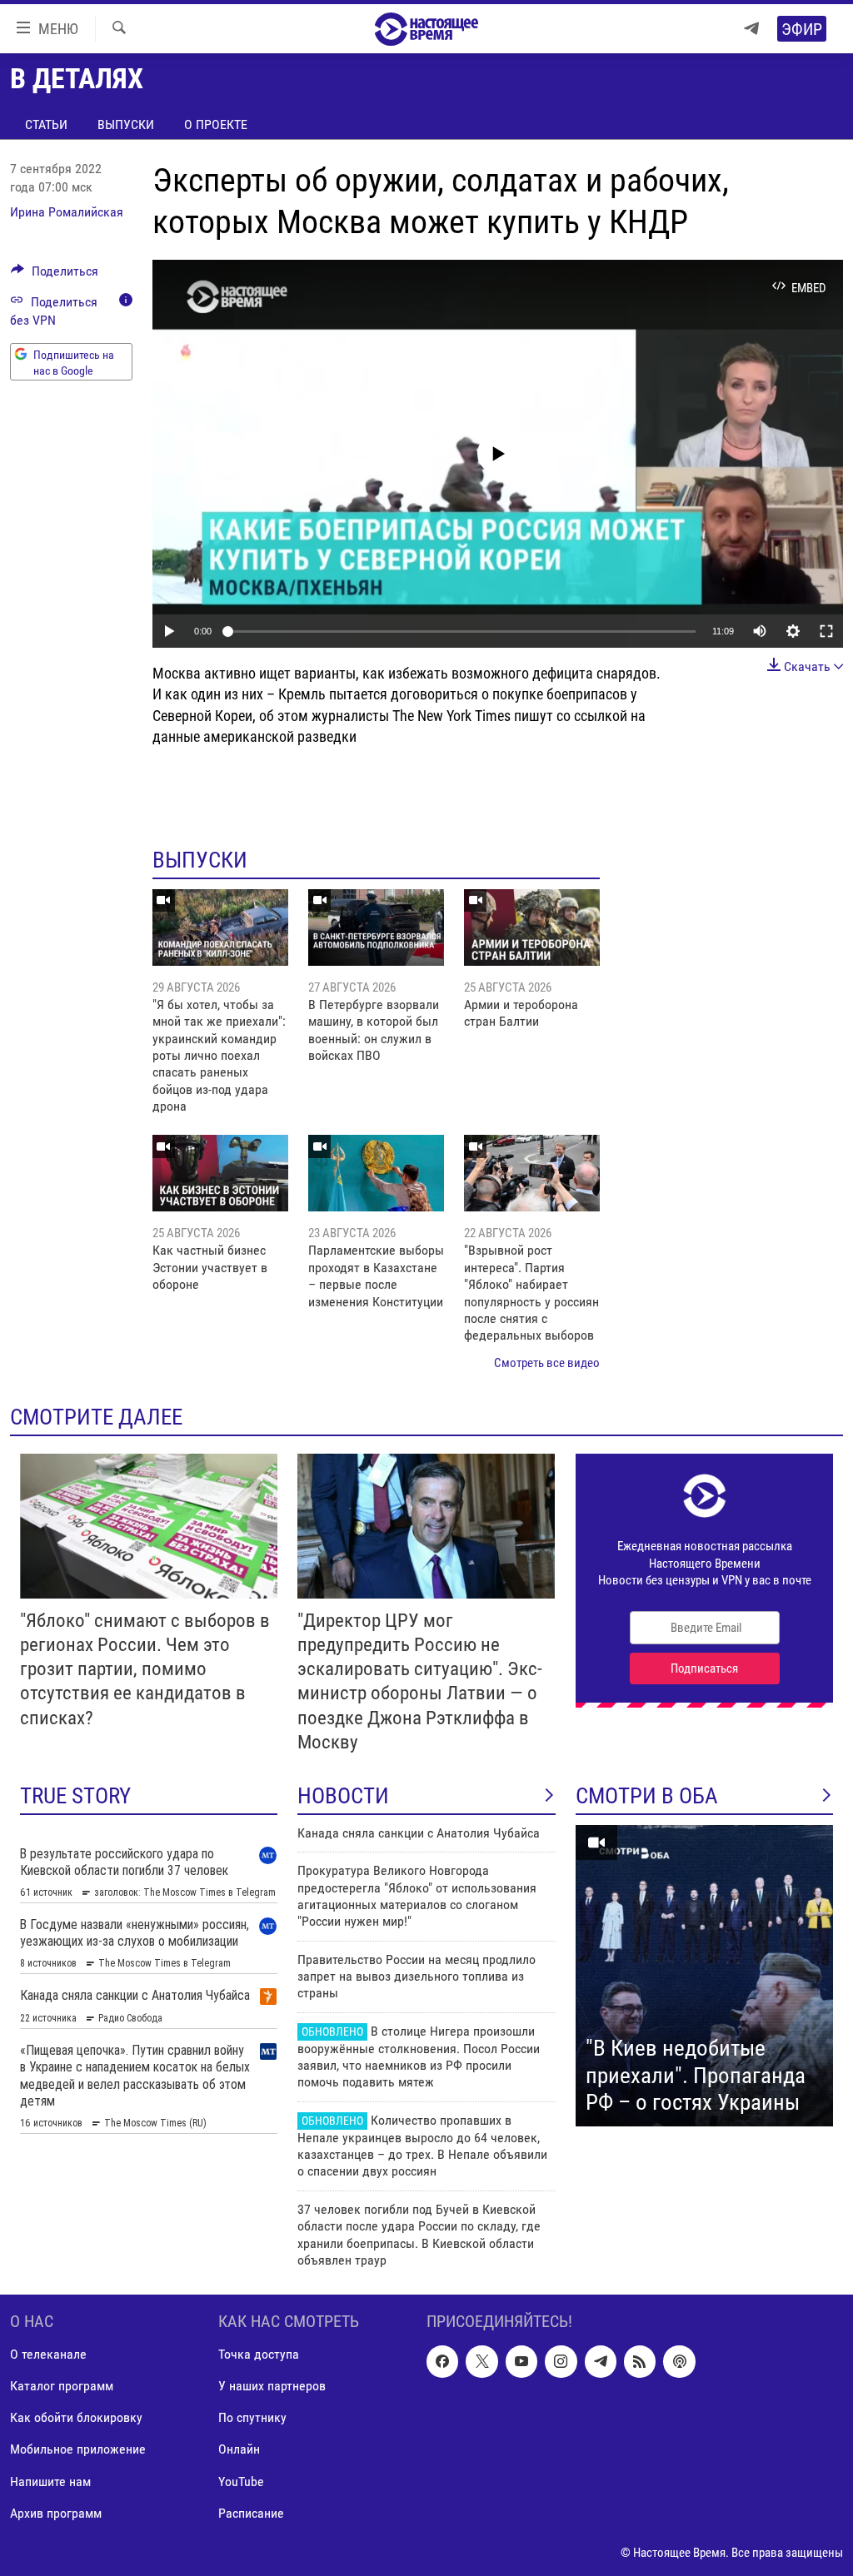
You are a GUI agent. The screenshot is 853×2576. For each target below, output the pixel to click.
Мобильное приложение (78, 2450)
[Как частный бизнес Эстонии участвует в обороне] (220, 1173)
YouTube (241, 2482)
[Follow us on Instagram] (561, 2362)
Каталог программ (62, 2387)
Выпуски (126, 124)
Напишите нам (50, 2482)
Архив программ (56, 2513)
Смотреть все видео (547, 1363)
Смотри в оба (647, 1796)
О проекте (216, 124)
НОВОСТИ (343, 1796)
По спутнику (252, 2418)
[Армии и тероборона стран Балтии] (532, 927)
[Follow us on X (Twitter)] (481, 2362)
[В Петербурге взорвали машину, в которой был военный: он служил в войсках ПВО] (376, 927)
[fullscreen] (826, 631)
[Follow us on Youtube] (521, 2362)
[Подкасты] (679, 2362)
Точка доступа (259, 2355)
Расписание (251, 2513)
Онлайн (239, 2450)
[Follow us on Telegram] (601, 2362)
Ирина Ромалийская (67, 212)
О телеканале (48, 2355)
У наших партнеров (272, 2387)
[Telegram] (751, 29)
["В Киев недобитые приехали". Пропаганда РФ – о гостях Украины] (704, 1976)
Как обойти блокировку (76, 2418)
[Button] (55, 275)
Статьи (46, 124)
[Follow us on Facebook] (442, 2362)
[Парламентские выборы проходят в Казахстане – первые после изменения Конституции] (376, 1173)
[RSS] (640, 2362)
